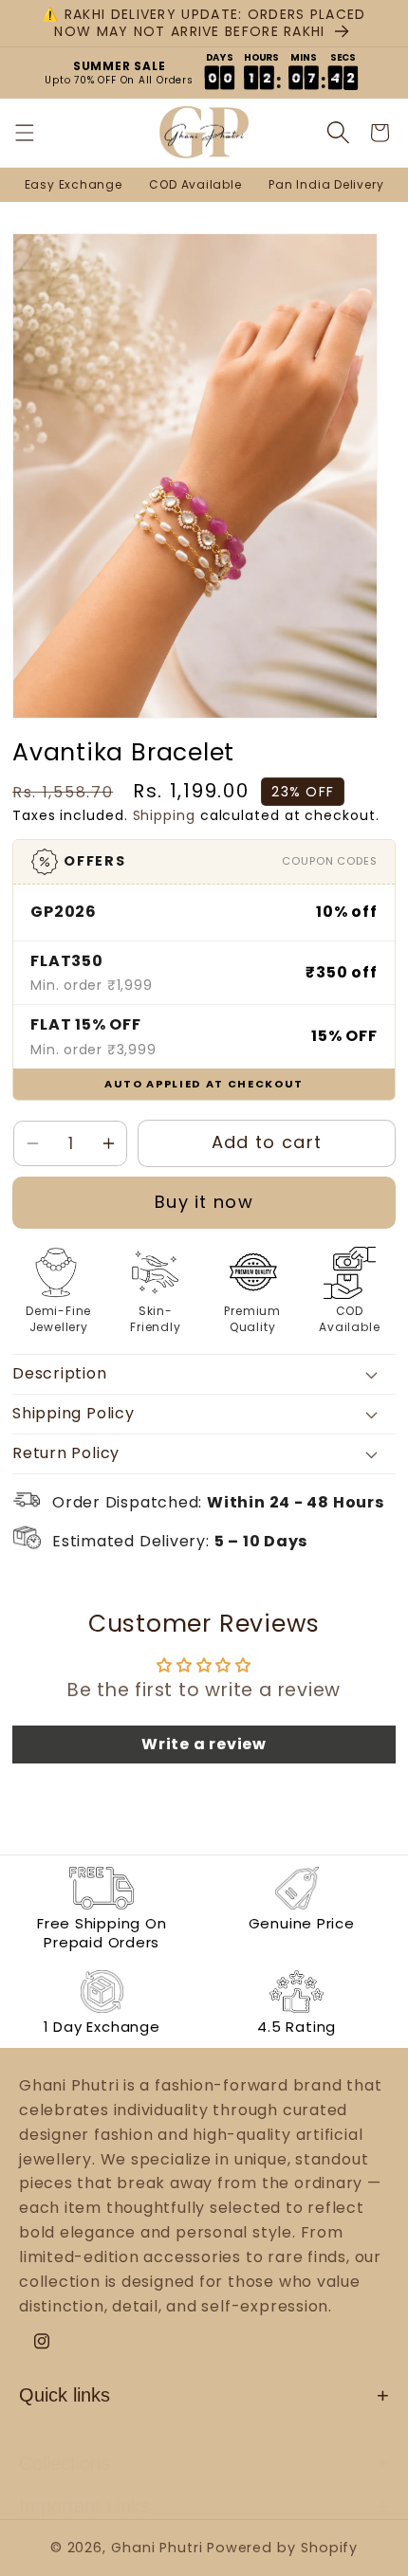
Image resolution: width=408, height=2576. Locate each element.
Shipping (164, 815)
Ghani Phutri (157, 2548)
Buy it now (204, 1202)
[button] (37, 133)
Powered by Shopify (282, 2548)
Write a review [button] (204, 1744)
